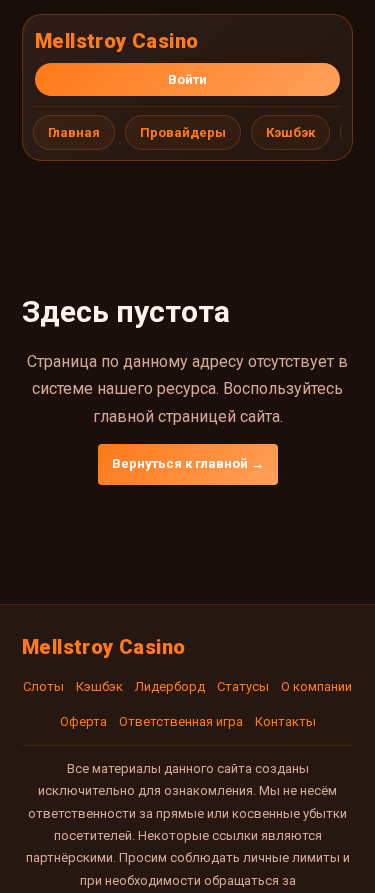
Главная (74, 132)
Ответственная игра (181, 721)
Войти (187, 79)
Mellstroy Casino (116, 41)
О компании (316, 686)
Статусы (243, 686)
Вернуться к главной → (188, 463)
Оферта (83, 721)
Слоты (43, 686)
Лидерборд (170, 686)
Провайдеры (183, 132)
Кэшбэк (290, 132)
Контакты (285, 721)
